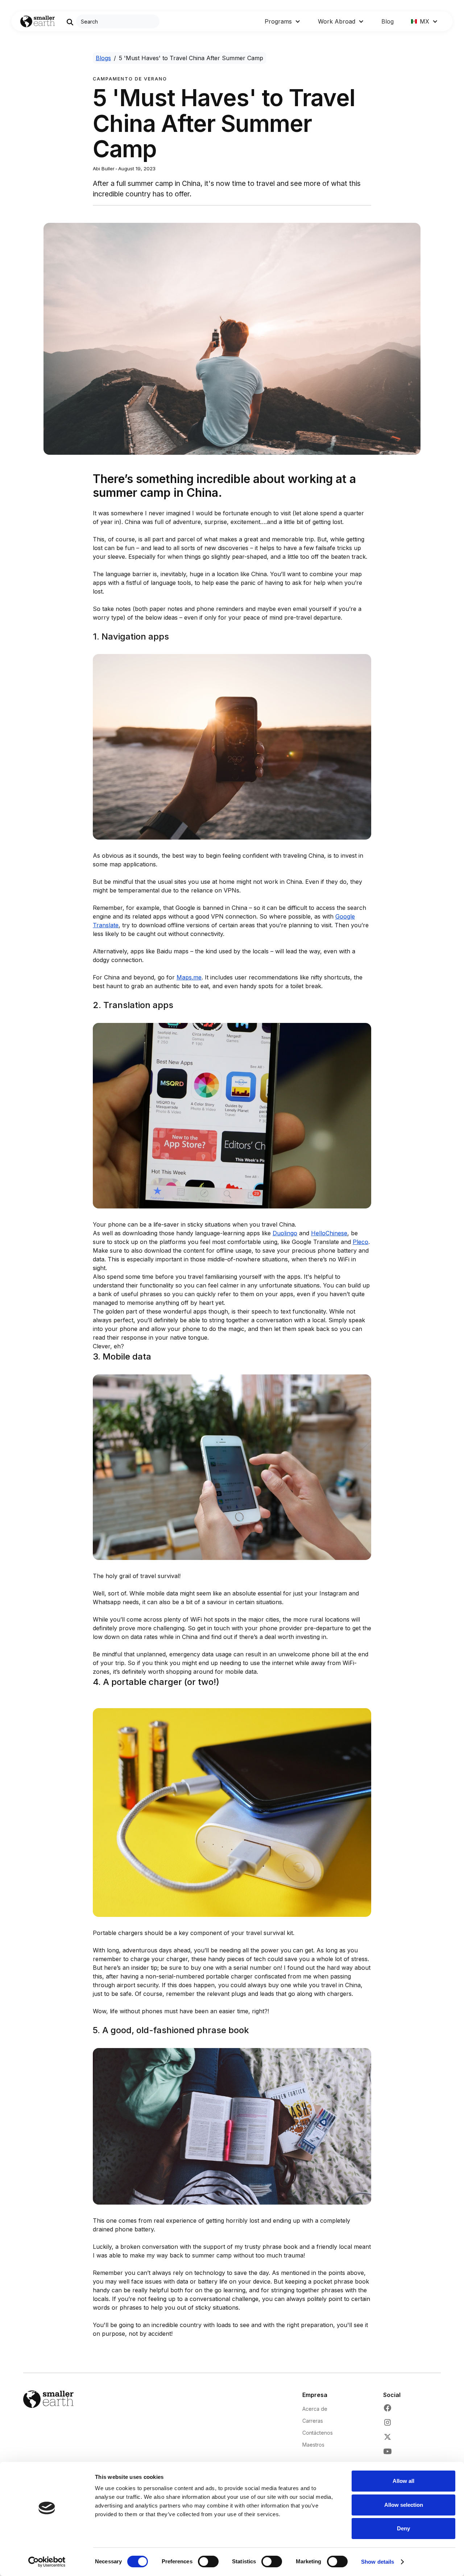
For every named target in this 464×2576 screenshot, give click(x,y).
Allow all (403, 2481)
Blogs (103, 58)
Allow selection (404, 2505)
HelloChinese (329, 1233)
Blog (388, 21)
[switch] (208, 2562)
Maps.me (189, 977)
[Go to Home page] (38, 22)
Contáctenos (318, 2433)
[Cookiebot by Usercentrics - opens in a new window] (47, 2562)
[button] (283, 21)
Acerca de (315, 2409)
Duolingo (285, 1233)
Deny (403, 2528)
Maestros (313, 2445)
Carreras (313, 2421)
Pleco (361, 1242)
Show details (378, 2562)
